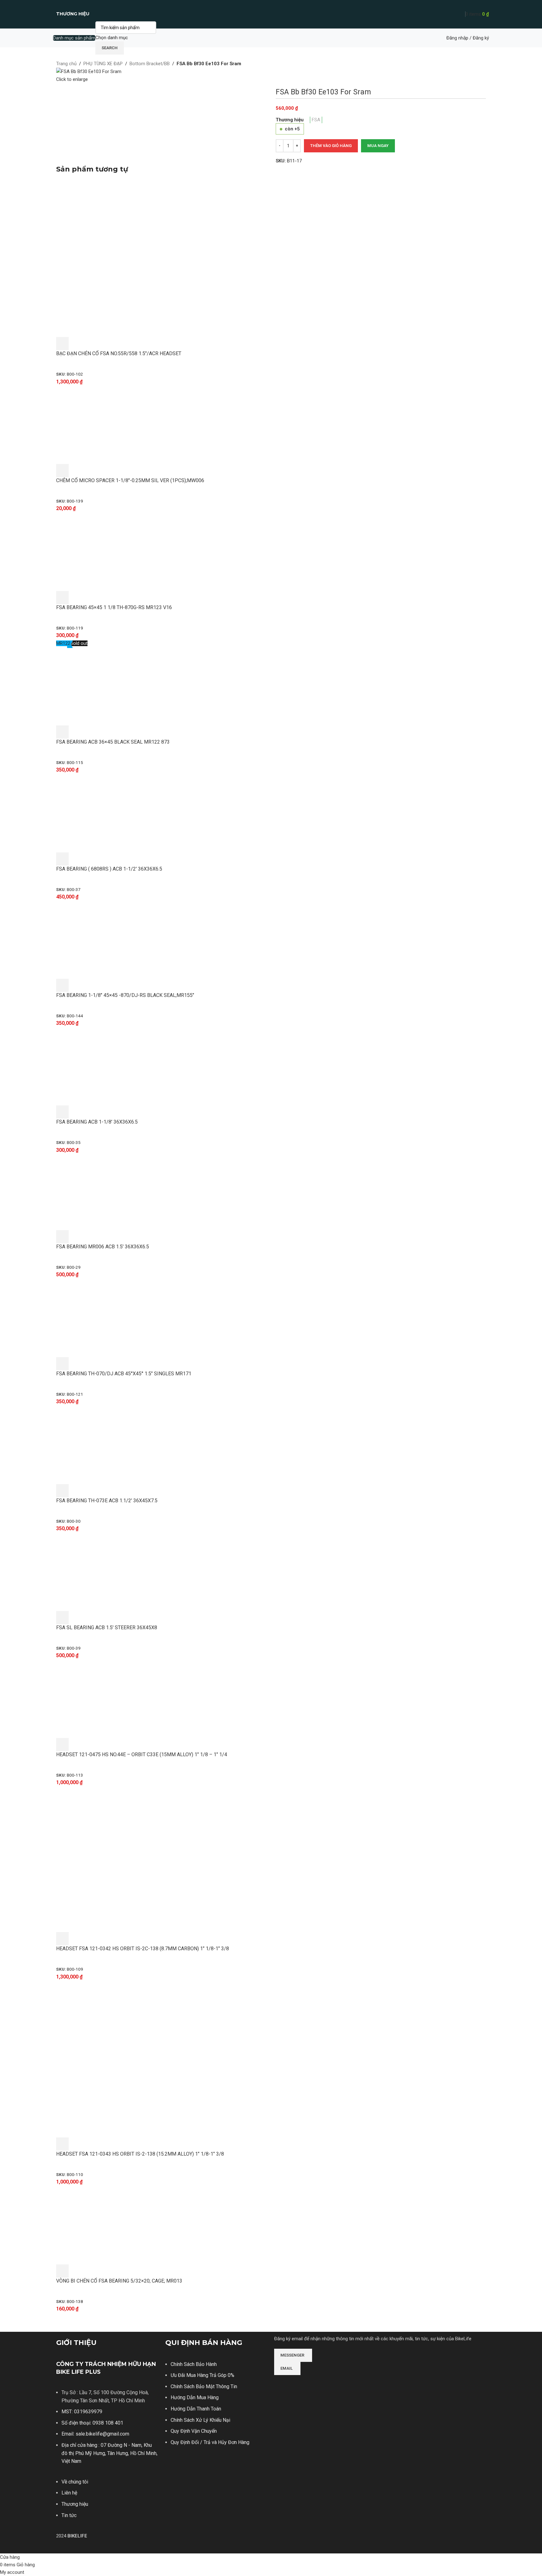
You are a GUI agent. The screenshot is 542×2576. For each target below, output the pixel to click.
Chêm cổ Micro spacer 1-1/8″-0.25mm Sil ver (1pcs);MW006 (130, 480)
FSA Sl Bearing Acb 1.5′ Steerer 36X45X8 (107, 1628)
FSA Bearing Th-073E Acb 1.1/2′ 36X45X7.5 (107, 1501)
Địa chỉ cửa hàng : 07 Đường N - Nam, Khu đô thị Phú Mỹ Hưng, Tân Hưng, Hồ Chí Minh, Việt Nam (109, 2453)
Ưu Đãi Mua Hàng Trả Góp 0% (202, 2375)
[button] (62, 344)
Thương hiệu (75, 2504)
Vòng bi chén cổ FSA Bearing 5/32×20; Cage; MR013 (119, 2281)
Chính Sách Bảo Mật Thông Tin (204, 2386)
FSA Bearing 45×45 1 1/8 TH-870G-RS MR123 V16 (114, 607)
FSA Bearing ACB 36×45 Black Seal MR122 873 (113, 742)
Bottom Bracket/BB (150, 64)
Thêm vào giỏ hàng (331, 146)
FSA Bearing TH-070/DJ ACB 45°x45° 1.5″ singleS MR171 (124, 1374)
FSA (316, 120)
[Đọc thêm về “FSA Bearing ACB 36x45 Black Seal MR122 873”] (62, 732)
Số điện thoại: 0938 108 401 (92, 2423)
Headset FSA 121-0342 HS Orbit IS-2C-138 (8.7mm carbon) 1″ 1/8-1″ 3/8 (143, 1949)
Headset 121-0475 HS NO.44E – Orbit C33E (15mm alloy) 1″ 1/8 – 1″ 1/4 (142, 1754)
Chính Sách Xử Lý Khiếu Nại (200, 2420)
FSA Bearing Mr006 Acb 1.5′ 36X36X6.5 (103, 1247)
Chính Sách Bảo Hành (194, 2364)
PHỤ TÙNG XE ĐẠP (103, 64)
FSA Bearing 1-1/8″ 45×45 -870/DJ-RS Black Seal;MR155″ (125, 995)
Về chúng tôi (75, 2482)
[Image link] (298, 2384)
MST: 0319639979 (82, 2412)
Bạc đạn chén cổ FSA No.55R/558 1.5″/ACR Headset (119, 353)
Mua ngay (378, 146)
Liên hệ (69, 2493)
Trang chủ (66, 64)
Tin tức (69, 2515)
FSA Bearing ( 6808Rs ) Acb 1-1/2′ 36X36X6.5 (109, 869)
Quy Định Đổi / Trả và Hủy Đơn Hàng (210, 2442)
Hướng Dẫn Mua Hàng (195, 2397)
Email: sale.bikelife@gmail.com (95, 2434)
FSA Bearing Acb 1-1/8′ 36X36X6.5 (97, 1122)
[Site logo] (271, 14)
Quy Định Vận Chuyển (194, 2431)
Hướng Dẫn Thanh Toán (196, 2409)
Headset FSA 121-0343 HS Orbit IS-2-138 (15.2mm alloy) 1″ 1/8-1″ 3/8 (140, 2154)
